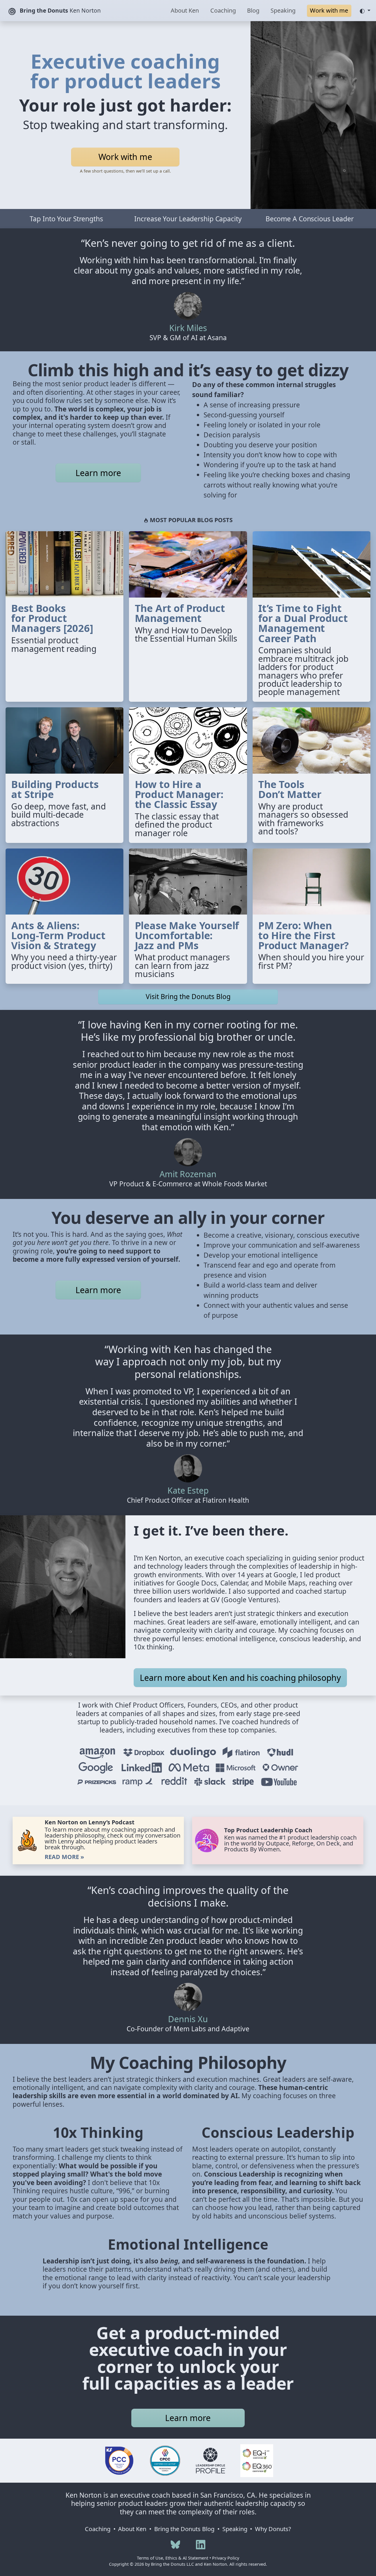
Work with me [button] (329, 10)
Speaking (283, 10)
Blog (253, 10)
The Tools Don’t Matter (290, 789)
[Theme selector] (365, 11)
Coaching (223, 10)
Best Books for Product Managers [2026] (52, 618)
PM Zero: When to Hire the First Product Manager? (303, 935)
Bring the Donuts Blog (184, 2529)
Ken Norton (60, 10)
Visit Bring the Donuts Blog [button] (188, 997)
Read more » (64, 1857)
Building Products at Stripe (55, 789)
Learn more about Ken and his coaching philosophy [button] (240, 1678)
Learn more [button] (98, 473)
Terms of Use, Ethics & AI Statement (173, 2558)
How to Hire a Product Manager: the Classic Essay (179, 794)
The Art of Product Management (180, 613)
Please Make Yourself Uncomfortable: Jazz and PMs (187, 935)
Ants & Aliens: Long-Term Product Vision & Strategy (58, 935)
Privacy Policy (226, 2558)
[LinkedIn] (201, 2544)
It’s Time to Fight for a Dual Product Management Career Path (303, 623)
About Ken (185, 10)
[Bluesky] (175, 2544)
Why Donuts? (273, 2529)
